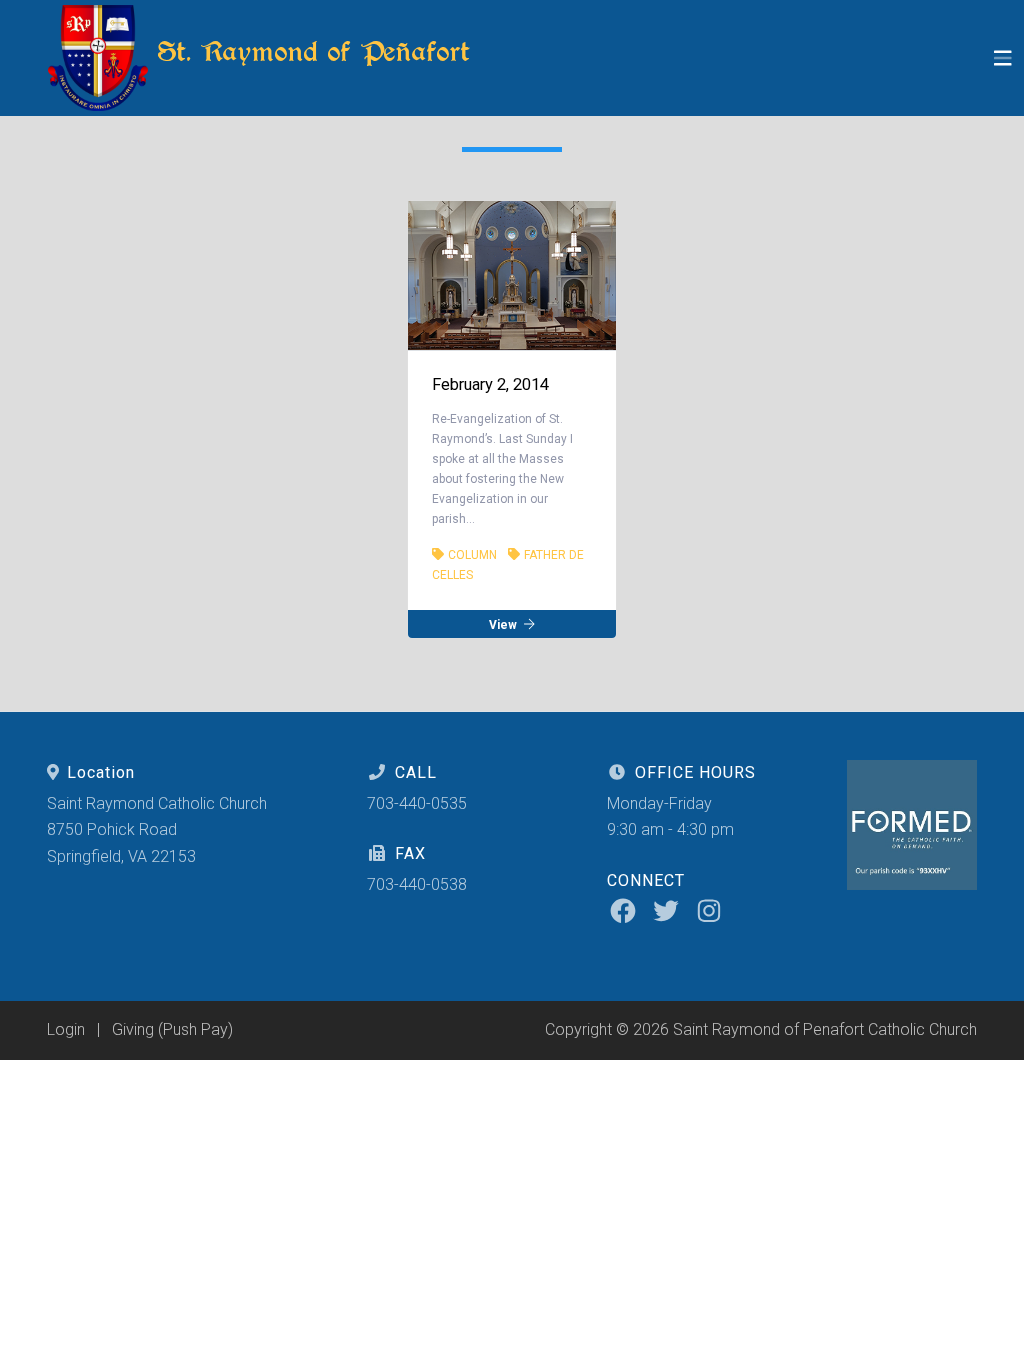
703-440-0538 (417, 884)
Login (66, 1029)
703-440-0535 (417, 803)
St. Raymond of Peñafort (309, 51)
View (504, 624)
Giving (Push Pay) (172, 1029)
